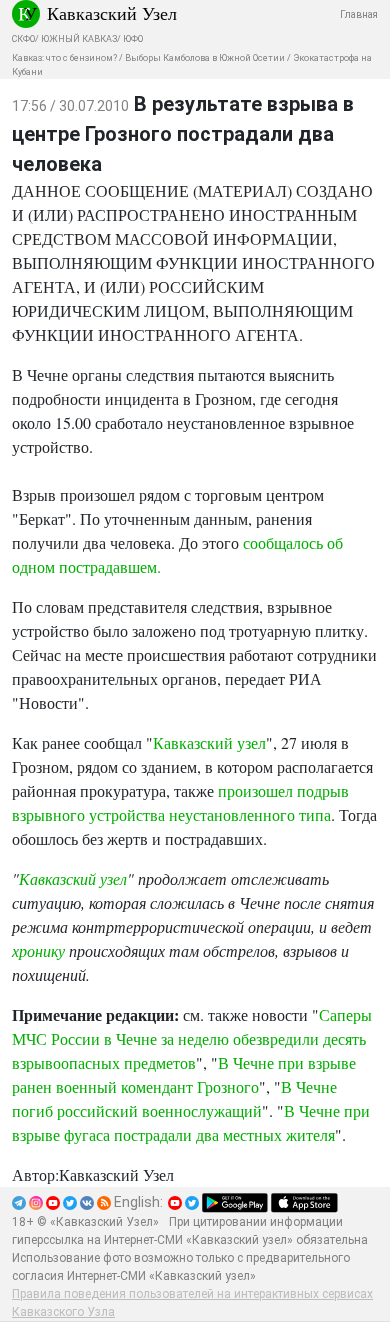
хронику (38, 950)
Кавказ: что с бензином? (64, 58)
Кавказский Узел (112, 13)
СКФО (23, 39)
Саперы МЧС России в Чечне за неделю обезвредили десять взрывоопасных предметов (192, 1038)
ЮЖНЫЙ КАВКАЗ (79, 39)
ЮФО (133, 39)
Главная (359, 14)
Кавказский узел (209, 742)
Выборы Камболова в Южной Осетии (205, 58)
